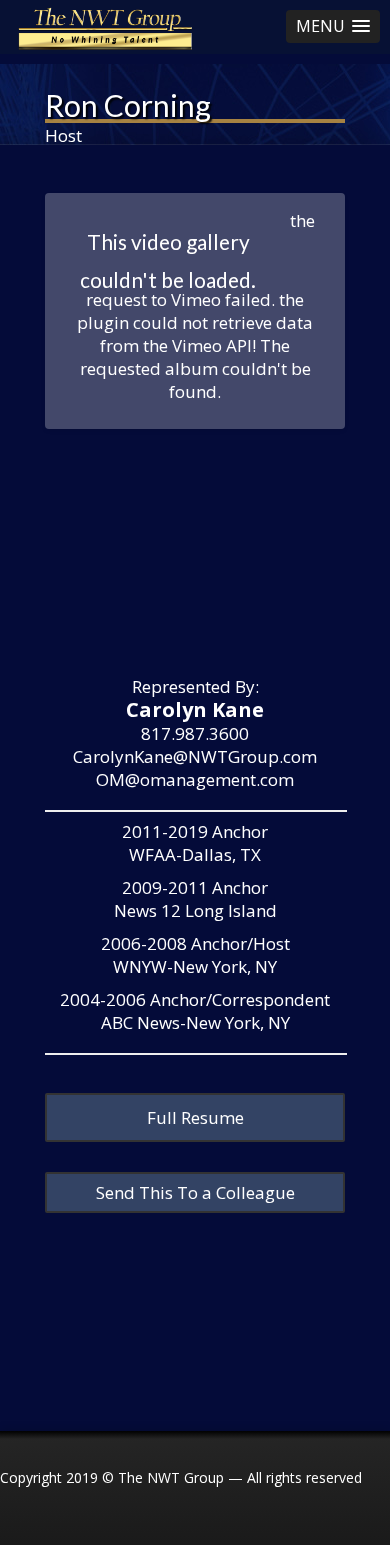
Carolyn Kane (195, 709)
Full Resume (195, 1117)
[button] (333, 26)
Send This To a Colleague (195, 1192)
